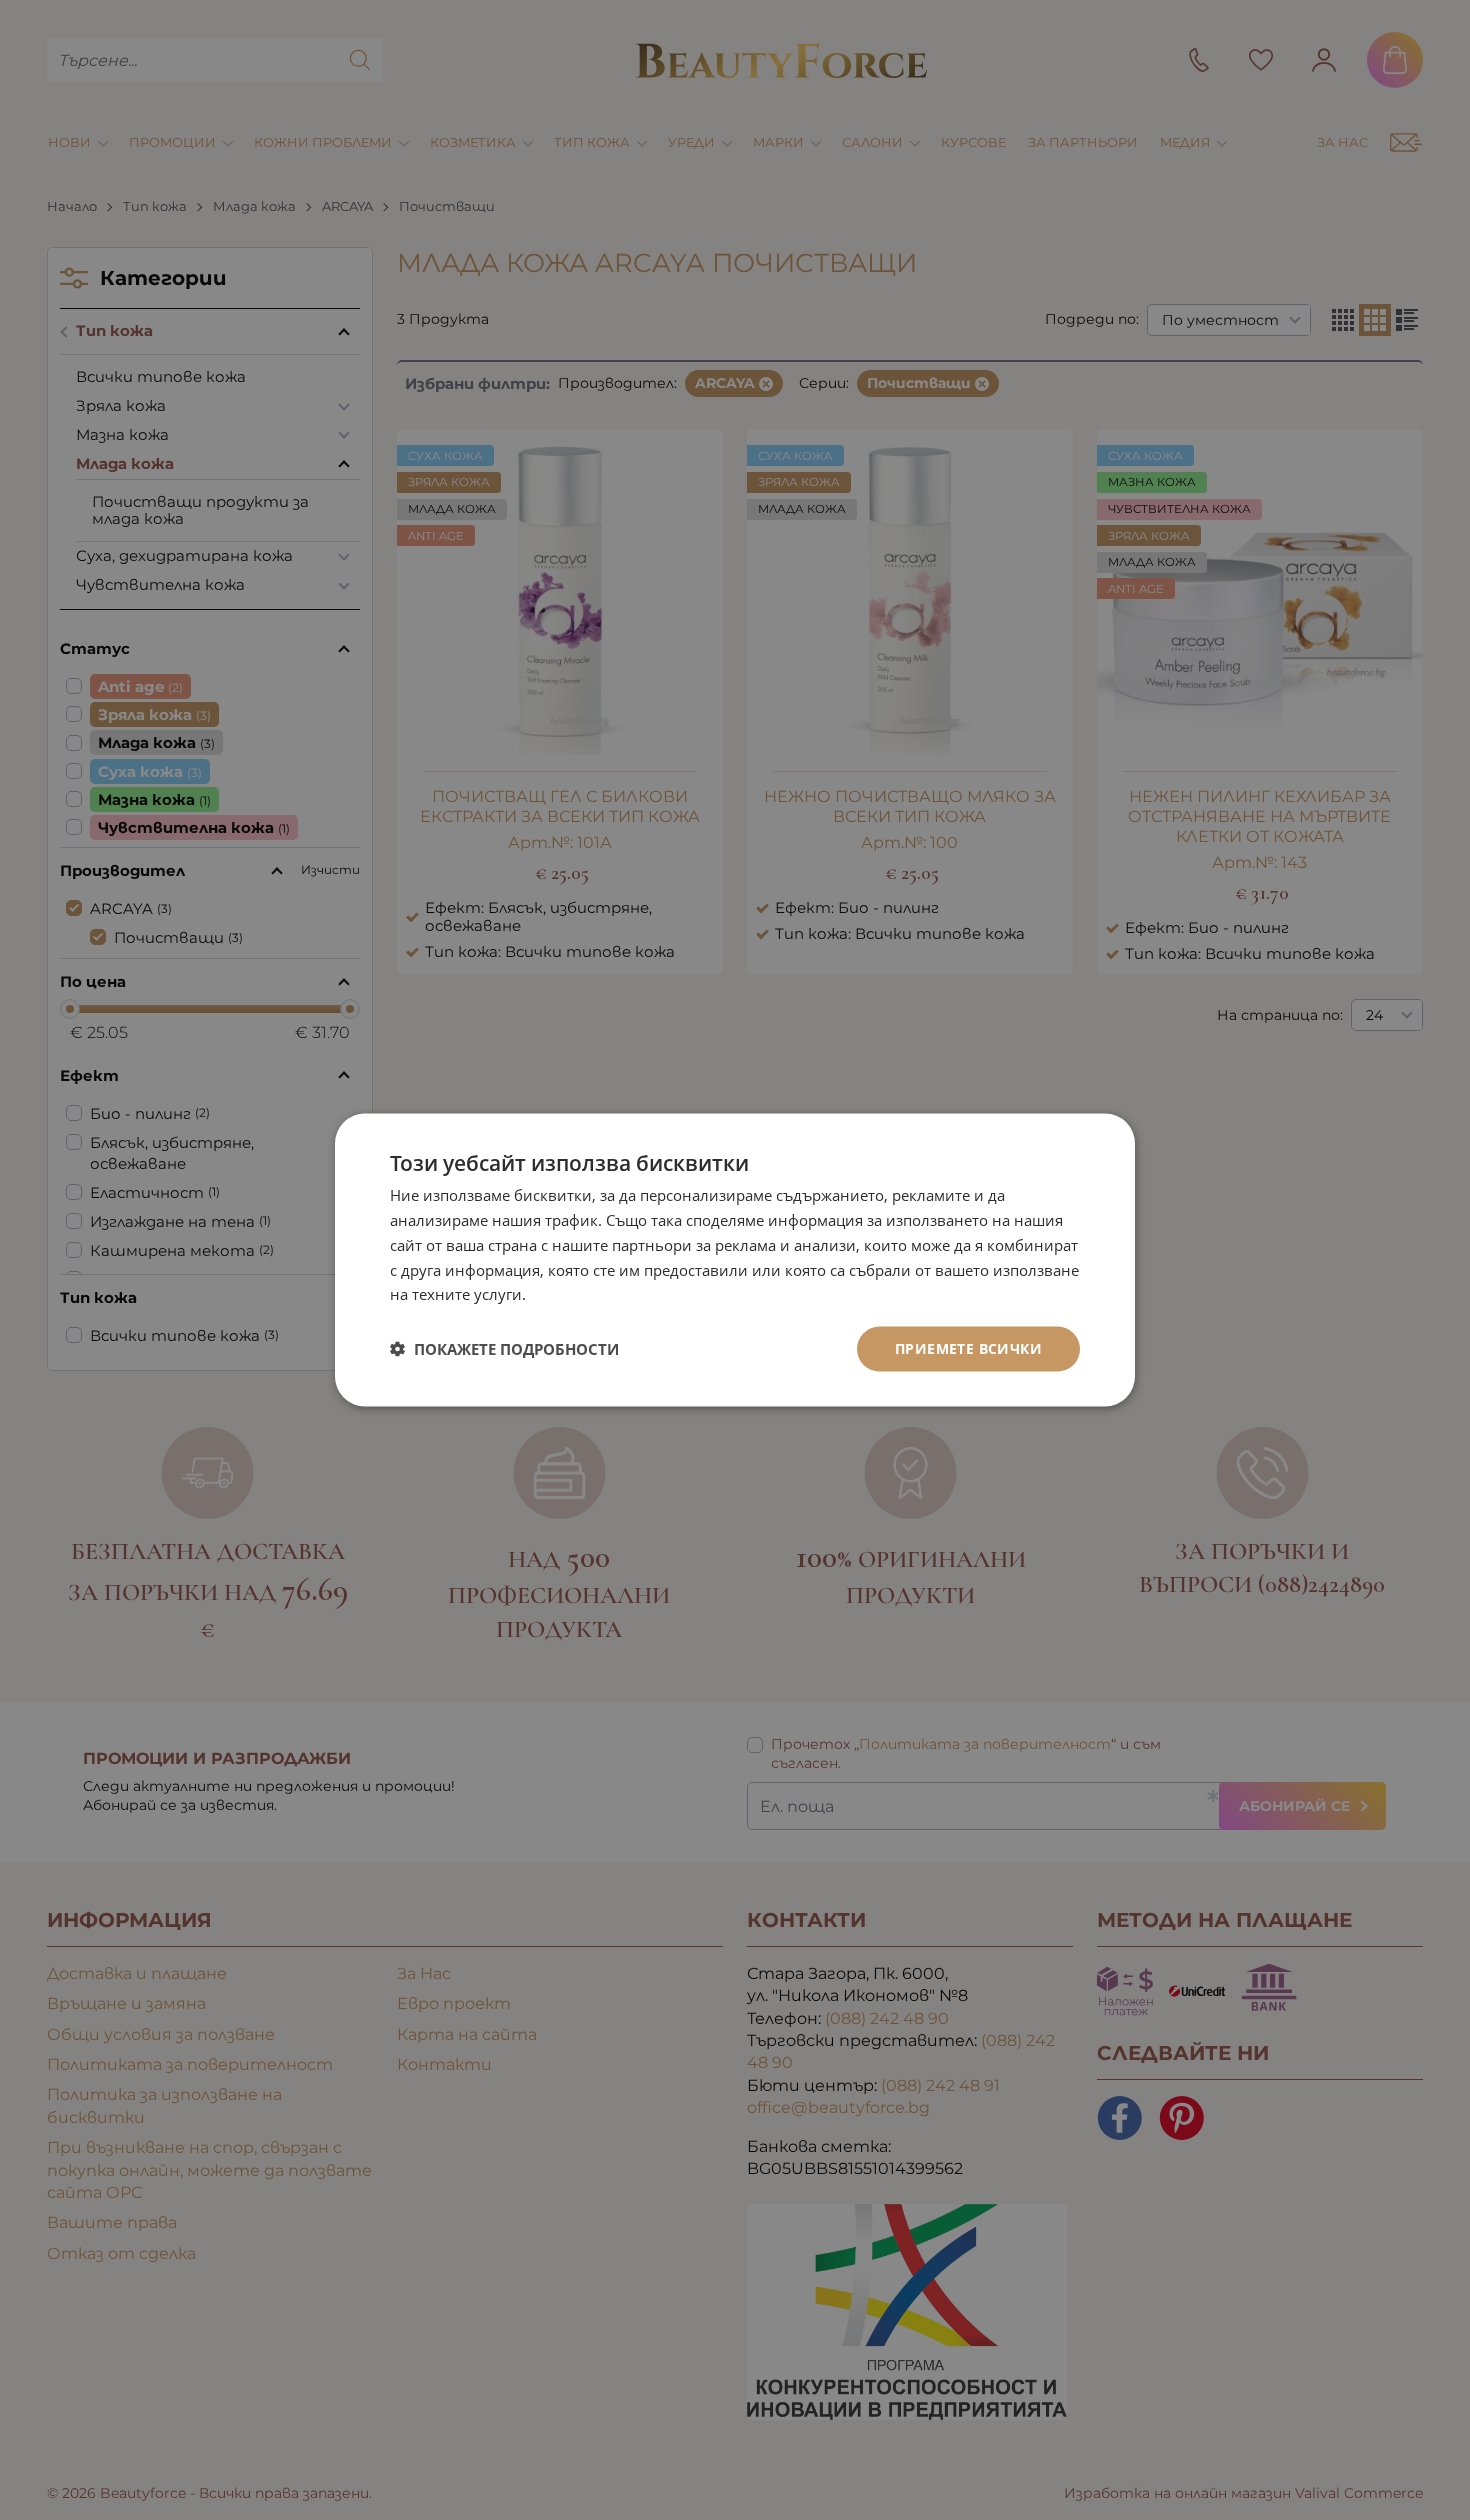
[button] (504, 1349)
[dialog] (735, 1260)
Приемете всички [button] (968, 1348)
